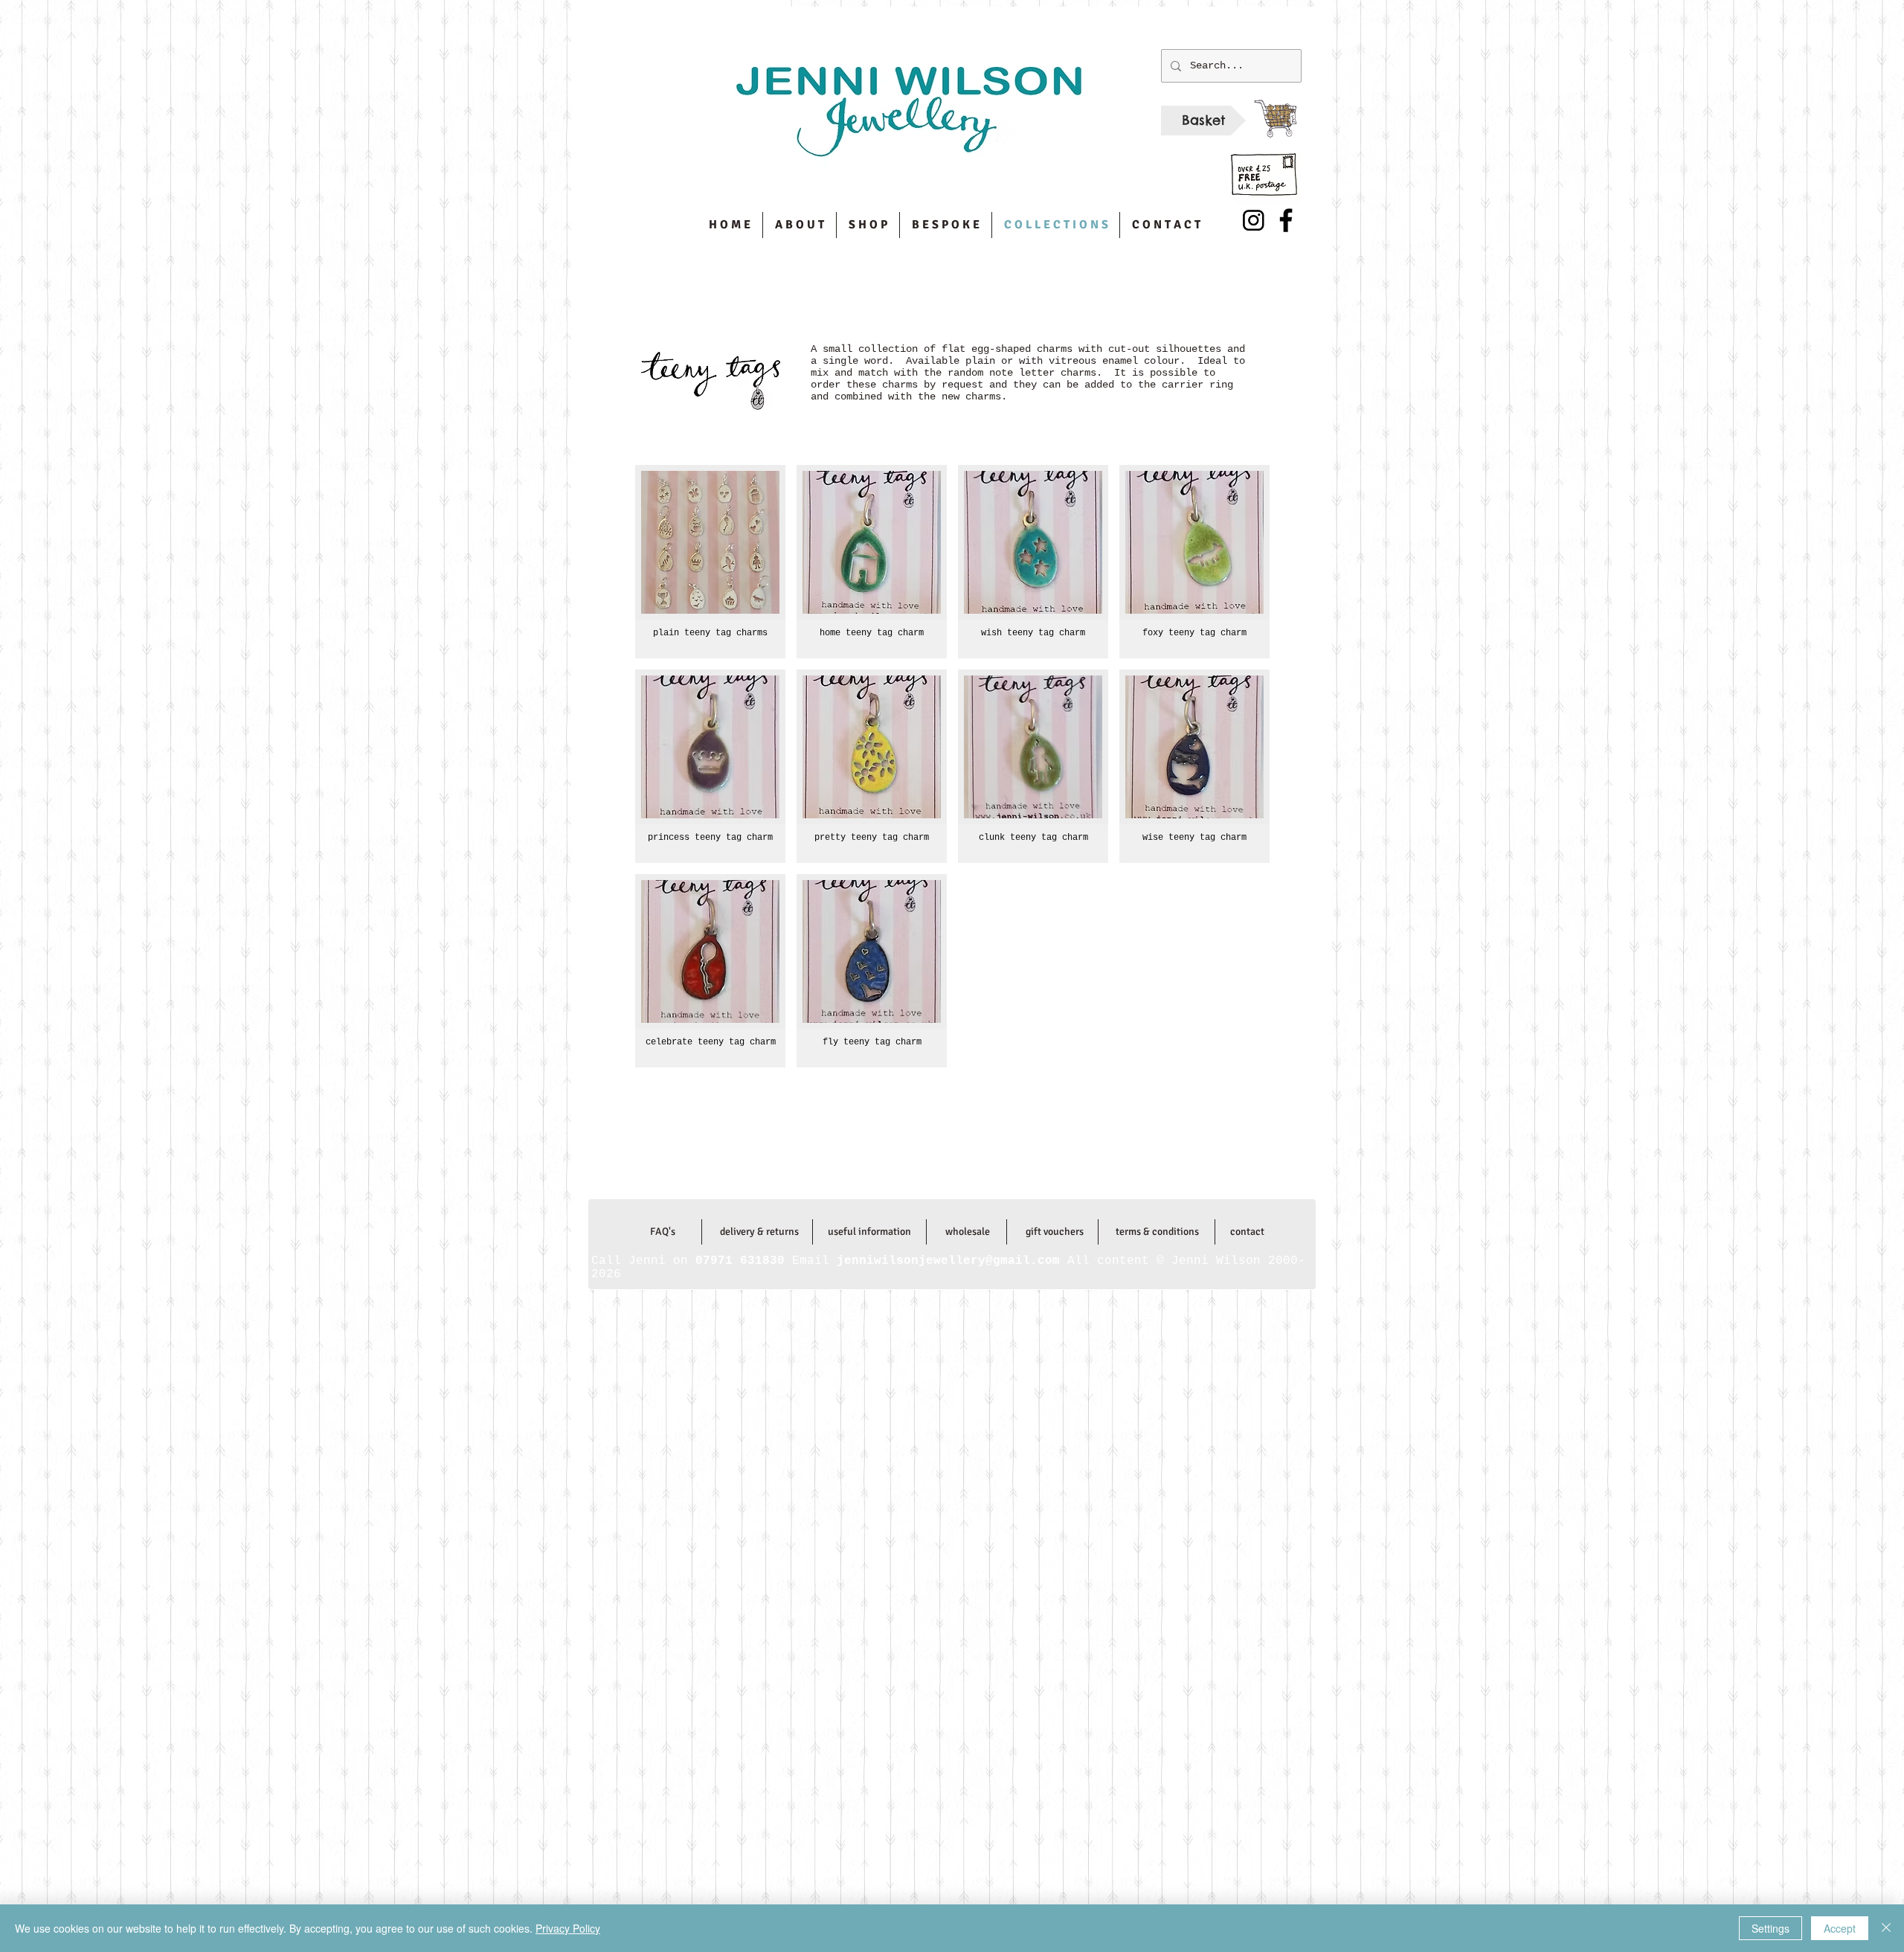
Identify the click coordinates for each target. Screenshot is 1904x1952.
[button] (710, 562)
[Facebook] (1286, 220)
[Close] (1886, 1928)
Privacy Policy (568, 1928)
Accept (1840, 1928)
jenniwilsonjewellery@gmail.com (951, 1169)
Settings (1770, 1928)
